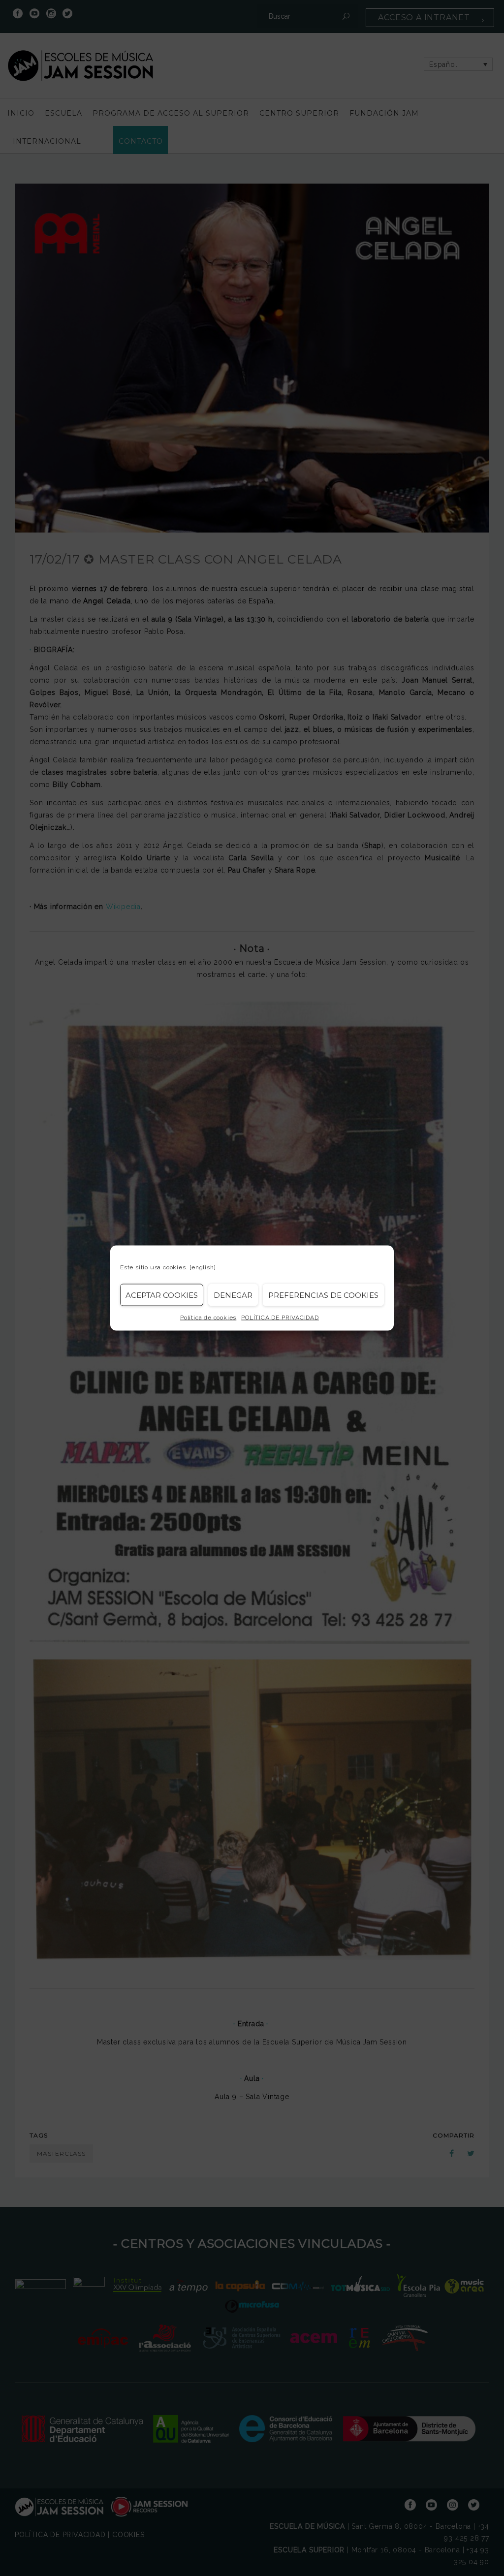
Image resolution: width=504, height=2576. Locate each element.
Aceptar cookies (162, 1295)
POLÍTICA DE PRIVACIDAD (280, 1318)
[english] (203, 1267)
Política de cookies (208, 1318)
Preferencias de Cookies (323, 1295)
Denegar (233, 1295)
